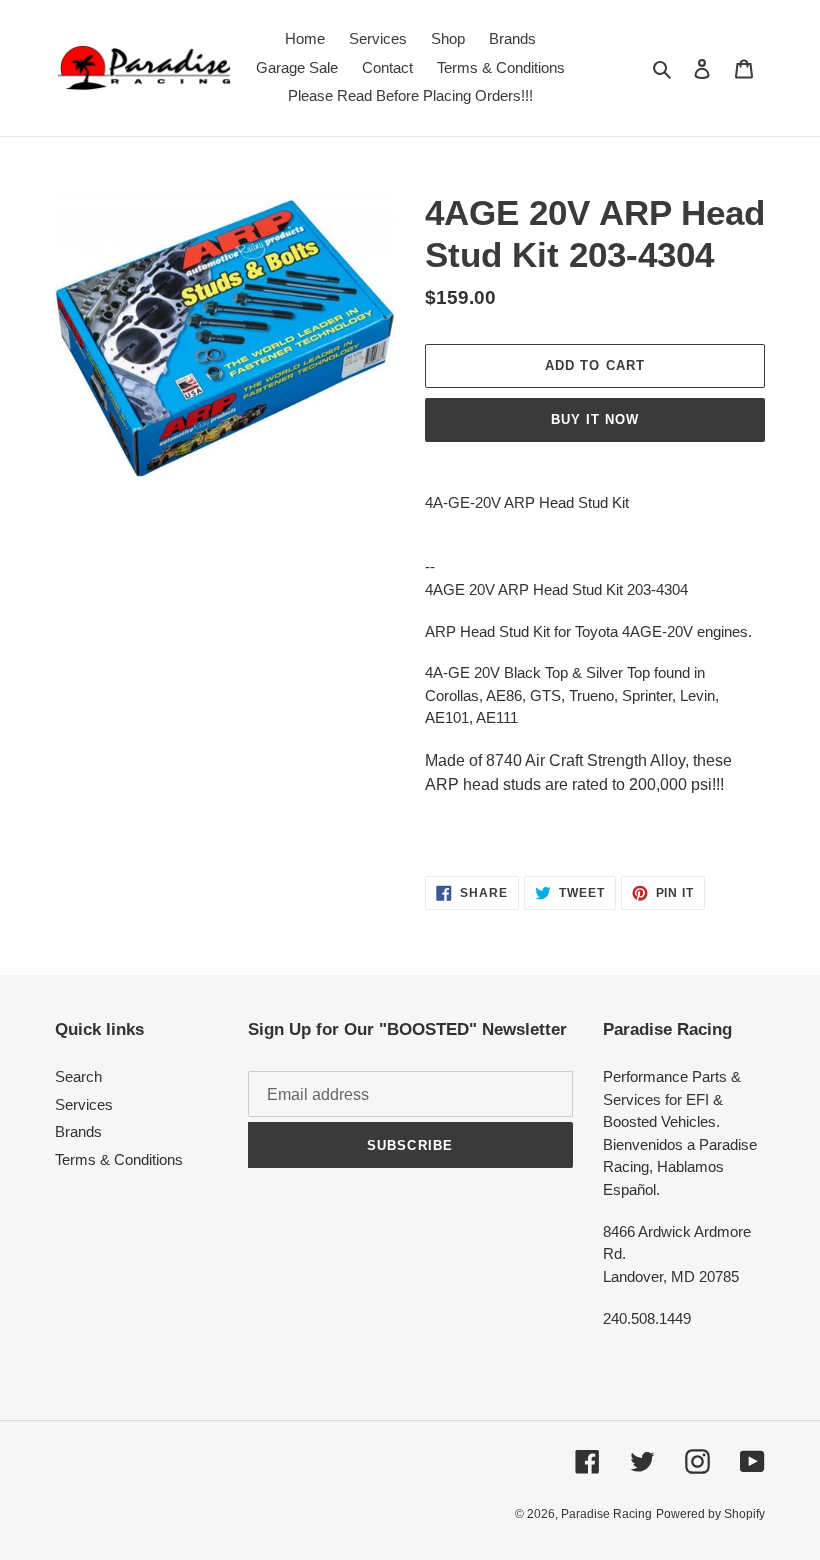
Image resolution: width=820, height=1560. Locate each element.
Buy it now (595, 419)
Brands (78, 1131)
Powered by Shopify (710, 1514)
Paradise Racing (606, 1514)
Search (78, 1076)
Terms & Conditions (119, 1159)
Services (84, 1104)
